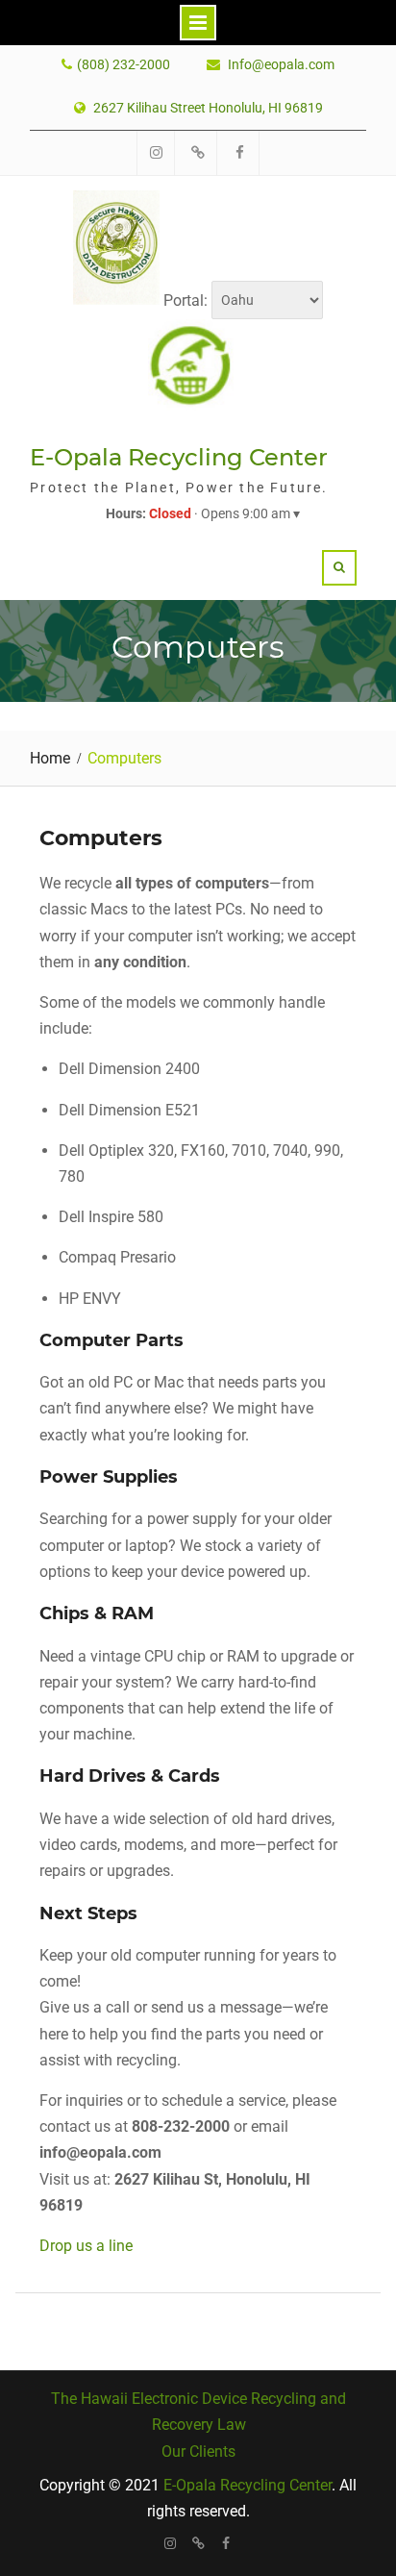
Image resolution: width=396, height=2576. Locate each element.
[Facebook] (226, 2543)
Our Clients (198, 2451)
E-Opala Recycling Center (179, 457)
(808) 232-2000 (124, 65)
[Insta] (171, 2543)
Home (50, 758)
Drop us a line (86, 2246)
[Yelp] (198, 2543)
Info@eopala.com (281, 65)
